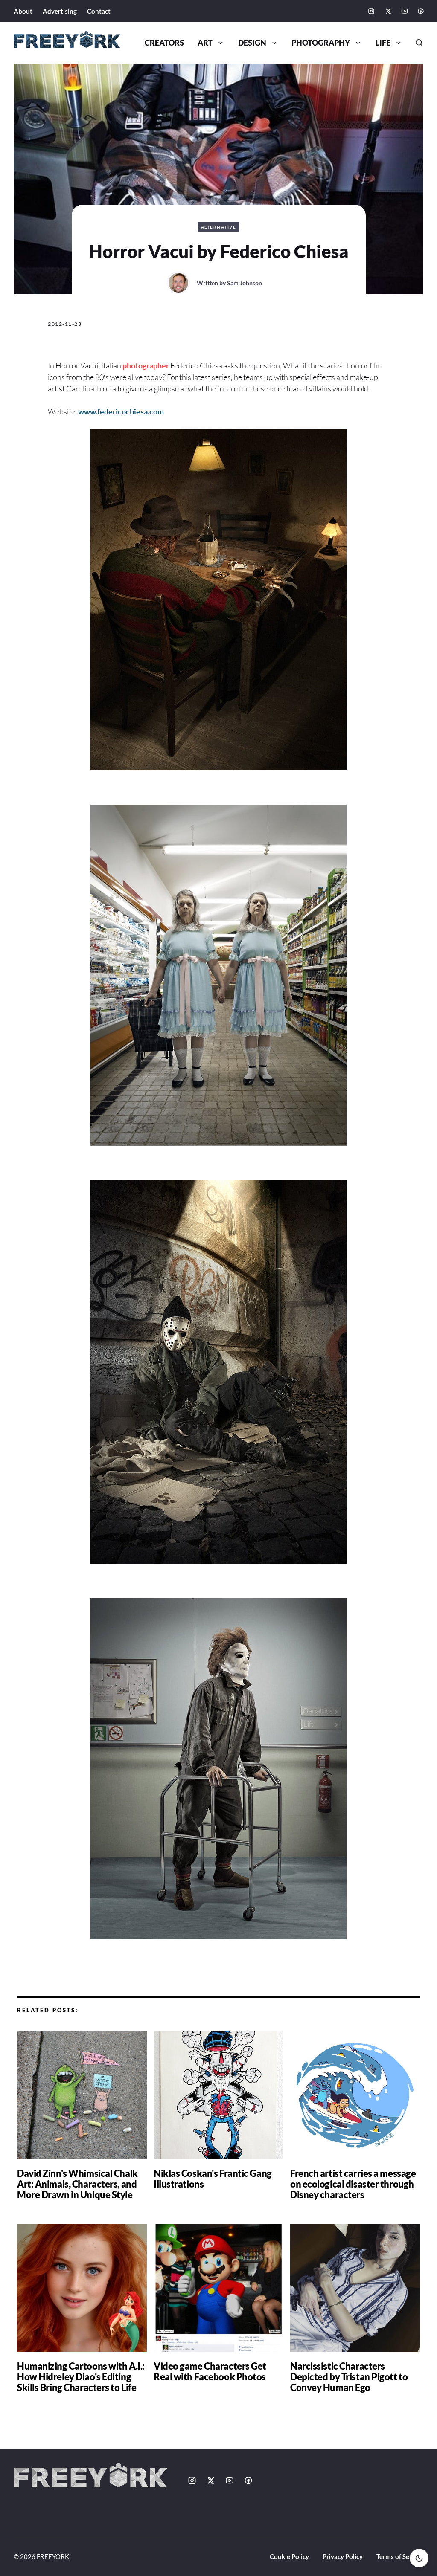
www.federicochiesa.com (121, 411)
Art (205, 43)
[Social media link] (371, 11)
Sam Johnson (245, 283)
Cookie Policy (289, 2556)
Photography (321, 43)
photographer (146, 365)
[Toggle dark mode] (419, 2558)
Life (383, 43)
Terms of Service (400, 2556)
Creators (164, 43)
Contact (99, 11)
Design (252, 43)
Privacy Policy (343, 2556)
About (23, 11)
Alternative (219, 227)
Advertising (60, 11)
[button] (416, 43)
